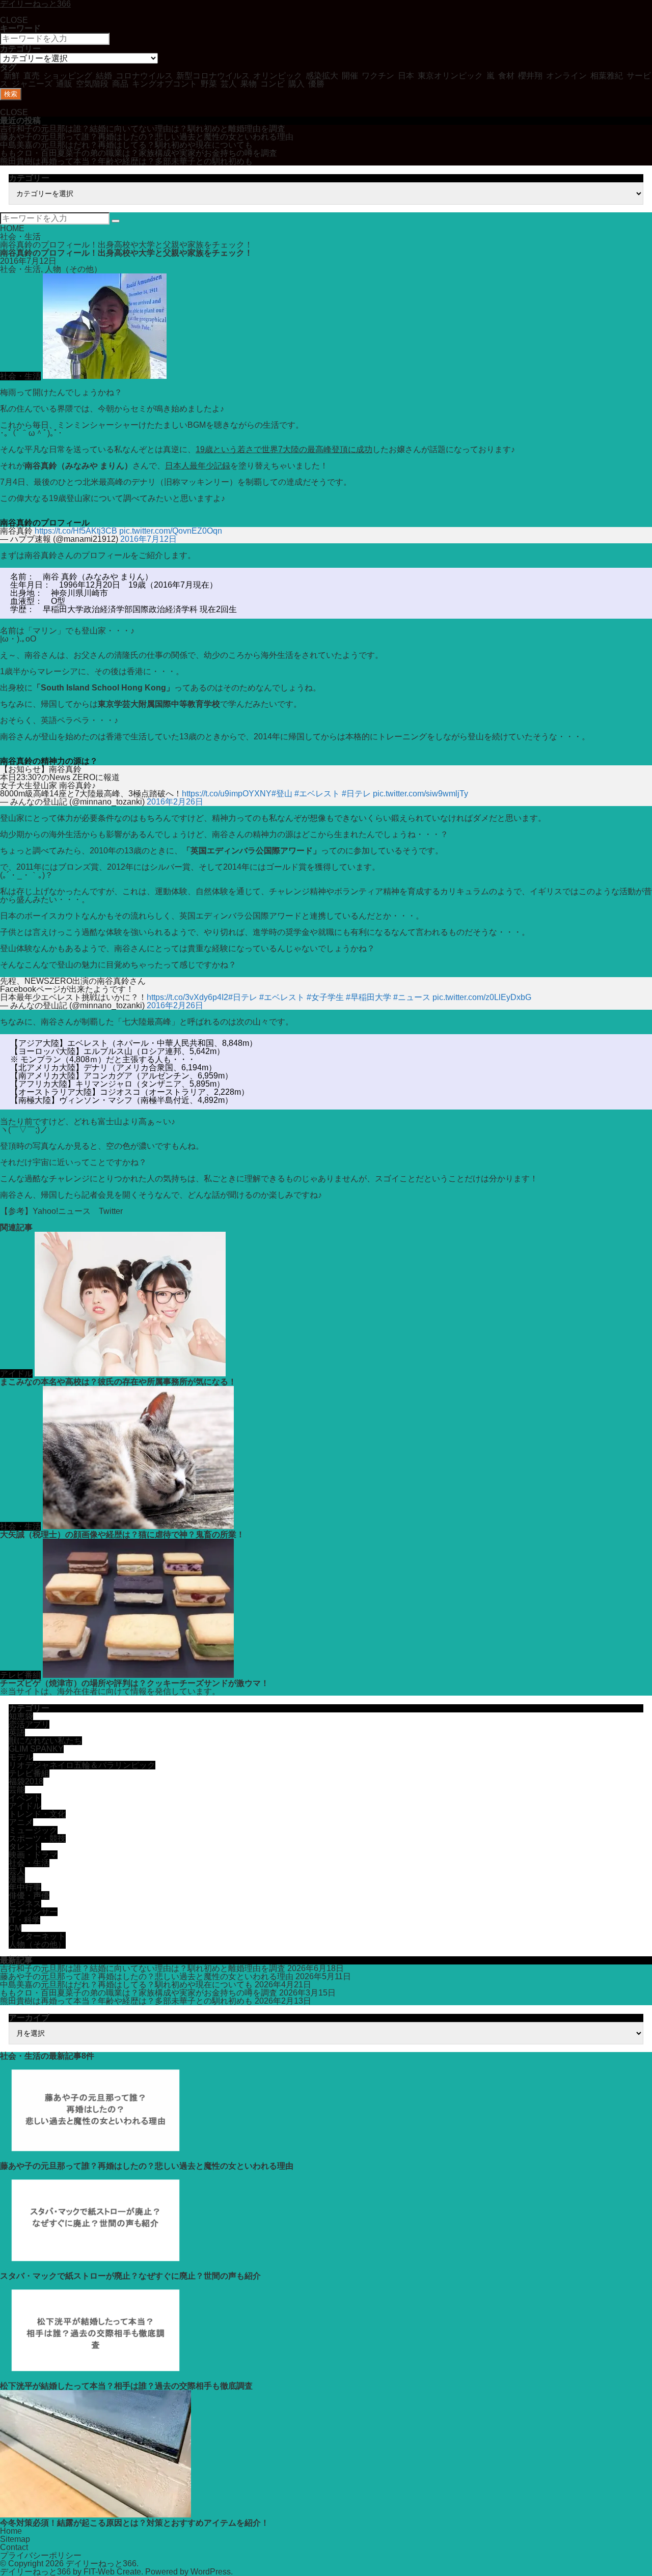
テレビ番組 (20, 1675)
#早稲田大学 (369, 997)
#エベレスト (317, 794)
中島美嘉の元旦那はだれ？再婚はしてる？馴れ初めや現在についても (126, 145)
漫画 (17, 1879)
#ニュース (412, 997)
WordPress (211, 2572)
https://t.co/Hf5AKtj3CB (76, 531)
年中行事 (25, 1887)
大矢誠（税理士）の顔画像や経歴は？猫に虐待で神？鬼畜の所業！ (122, 1534)
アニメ (21, 1822)
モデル (21, 1757)
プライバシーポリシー (41, 2555)
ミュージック (33, 1830)
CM (15, 1928)
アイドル (16, 1374)
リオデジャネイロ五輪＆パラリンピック (82, 1765)
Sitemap (15, 2539)
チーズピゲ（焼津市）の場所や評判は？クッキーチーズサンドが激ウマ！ (134, 1683)
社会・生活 (20, 237)
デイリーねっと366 (101, 2564)
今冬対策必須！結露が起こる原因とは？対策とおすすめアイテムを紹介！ (134, 2523)
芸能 (17, 1790)
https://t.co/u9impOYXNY (227, 794)
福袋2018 (26, 1781)
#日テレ (356, 794)
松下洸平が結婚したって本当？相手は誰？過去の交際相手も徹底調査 (126, 2386)
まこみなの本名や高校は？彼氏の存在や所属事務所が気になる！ (118, 1382)
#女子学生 (325, 997)
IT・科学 (24, 1920)
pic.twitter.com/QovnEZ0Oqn (171, 531)
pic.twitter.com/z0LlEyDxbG (482, 997)
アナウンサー (33, 1912)
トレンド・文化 (37, 1814)
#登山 (282, 794)
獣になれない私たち (45, 1741)
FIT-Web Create (112, 2572)
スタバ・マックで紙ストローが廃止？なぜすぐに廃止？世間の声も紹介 (130, 2276)
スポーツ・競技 (37, 1838)
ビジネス (25, 1904)
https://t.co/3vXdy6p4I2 (187, 997)
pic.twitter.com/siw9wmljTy (420, 794)
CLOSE (14, 20)
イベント (25, 1798)
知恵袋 (21, 1716)
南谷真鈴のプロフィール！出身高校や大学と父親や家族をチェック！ (126, 245)
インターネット (37, 1936)
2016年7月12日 (148, 539)
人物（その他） (73, 269)
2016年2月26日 (175, 802)
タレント (25, 1847)
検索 (11, 94)
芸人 (17, 1871)
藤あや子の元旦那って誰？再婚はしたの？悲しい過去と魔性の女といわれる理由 (147, 137)
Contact (14, 2547)
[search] (116, 221)
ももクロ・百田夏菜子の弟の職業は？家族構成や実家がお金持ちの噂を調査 (139, 153)
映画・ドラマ (33, 1855)
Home (11, 2531)
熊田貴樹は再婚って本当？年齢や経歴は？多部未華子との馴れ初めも (126, 161)
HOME (12, 228)
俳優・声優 (29, 1895)
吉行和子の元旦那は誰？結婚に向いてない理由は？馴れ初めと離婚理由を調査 (143, 129)
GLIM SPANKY (36, 1749)
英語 (17, 1733)
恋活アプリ (29, 1724)
